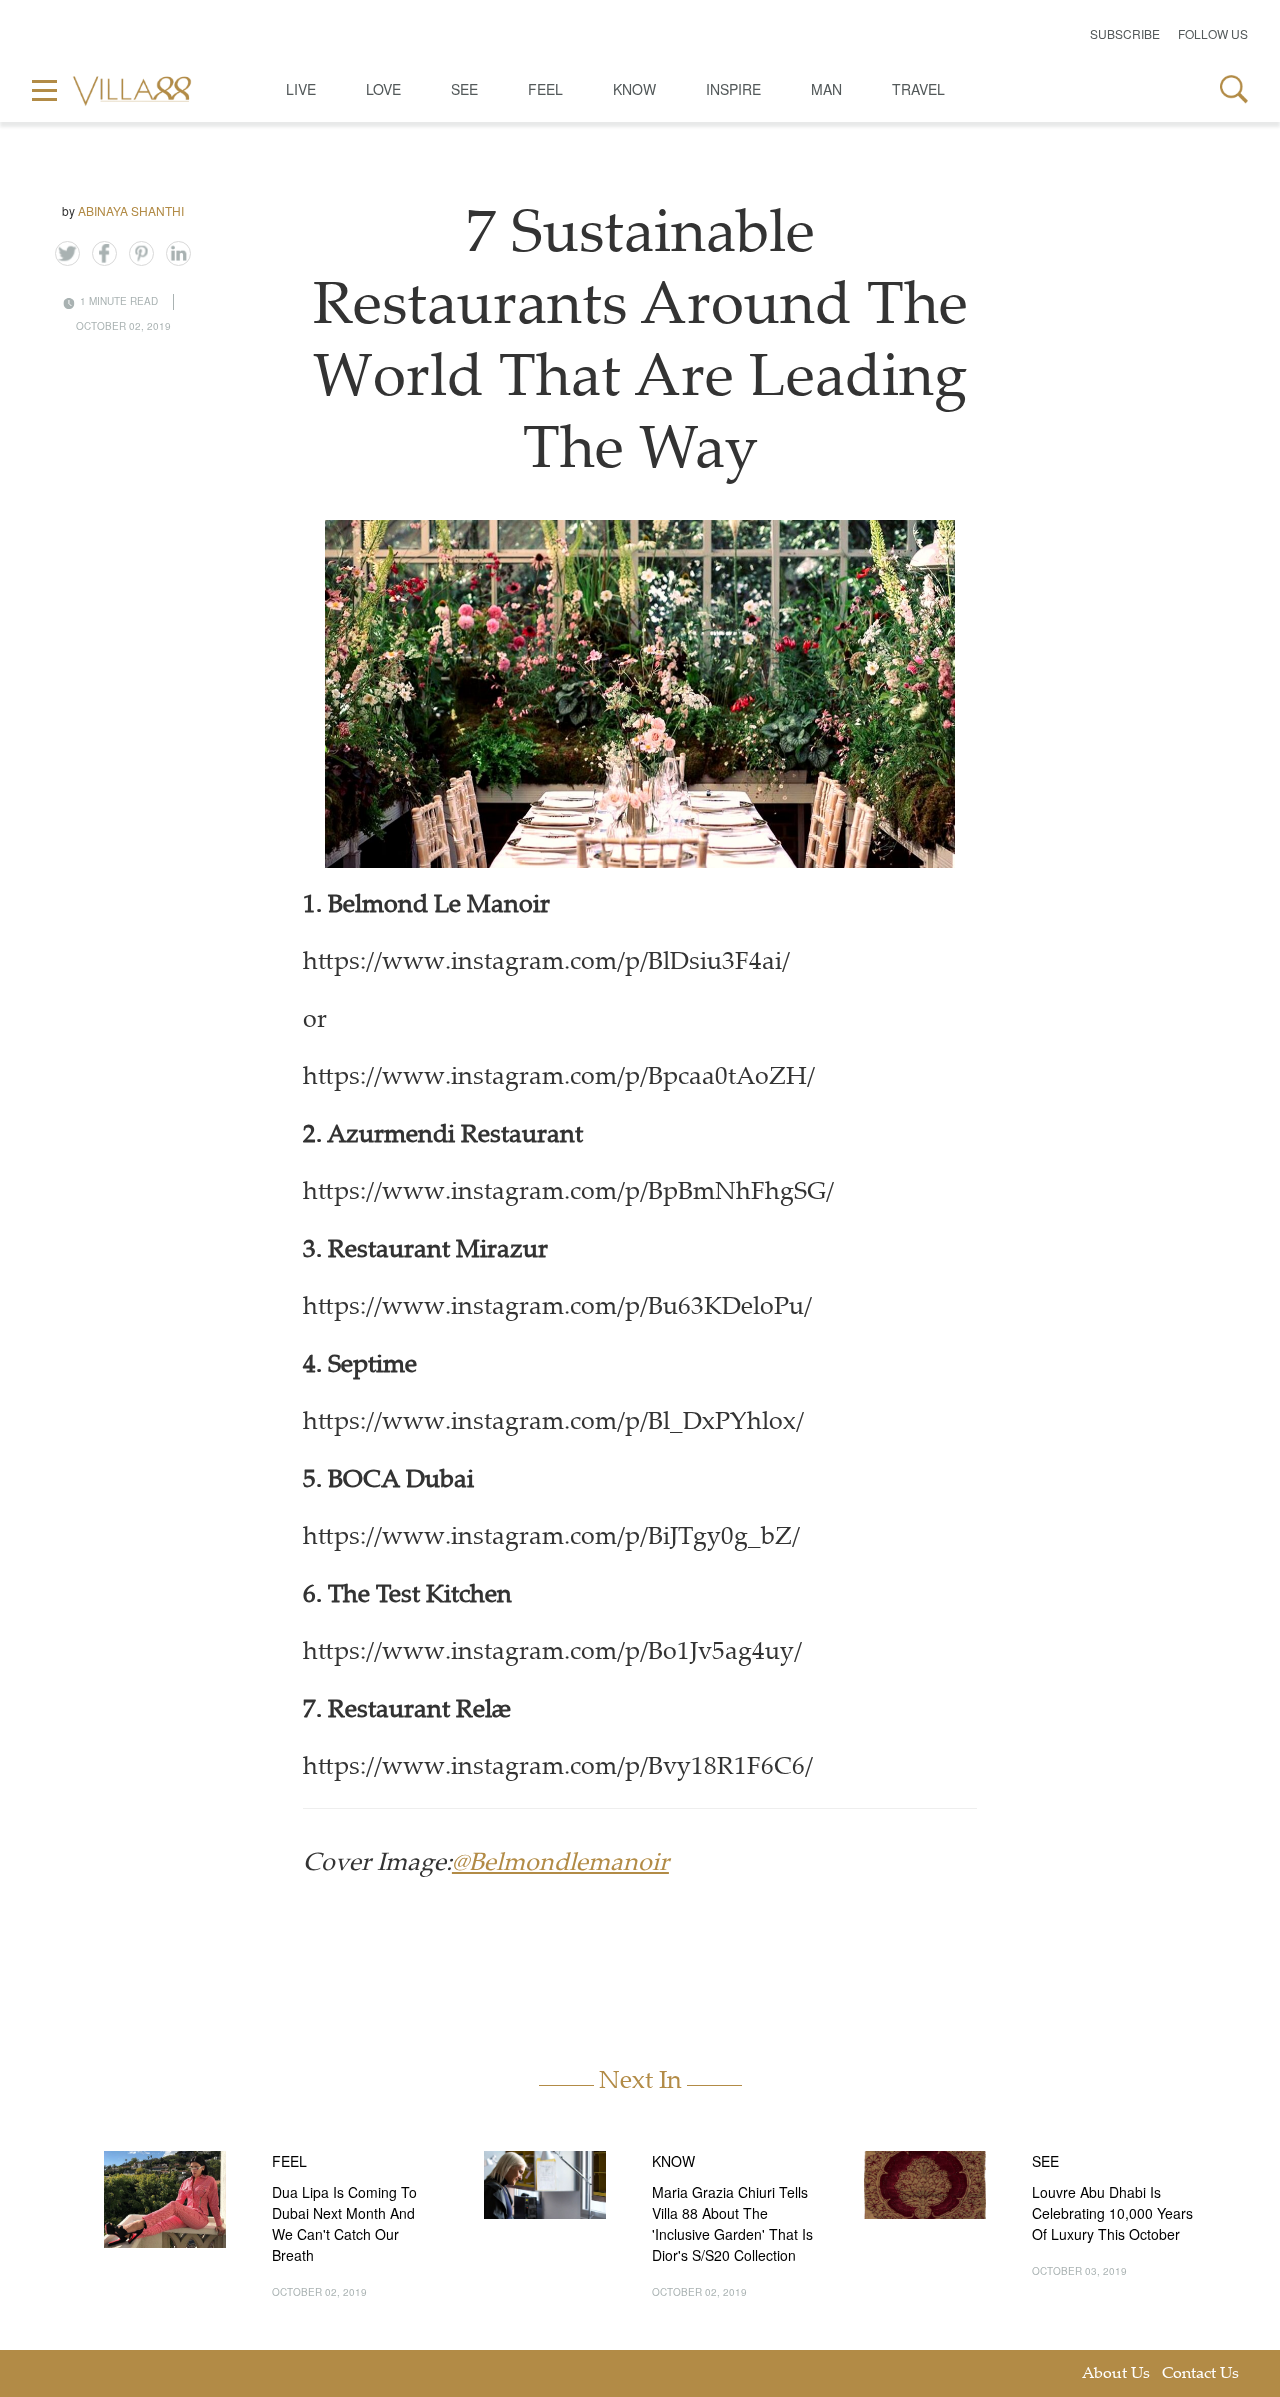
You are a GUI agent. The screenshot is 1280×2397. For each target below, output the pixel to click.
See (464, 89)
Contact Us (1200, 2374)
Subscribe (1125, 33)
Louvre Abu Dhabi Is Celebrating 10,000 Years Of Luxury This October (1112, 2213)
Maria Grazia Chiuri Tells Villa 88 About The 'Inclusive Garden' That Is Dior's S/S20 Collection (732, 2223)
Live (301, 89)
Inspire (733, 89)
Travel (918, 89)
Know (634, 89)
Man (826, 89)
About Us (1116, 2374)
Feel (545, 89)
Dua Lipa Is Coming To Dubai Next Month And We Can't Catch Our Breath (344, 2223)
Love (383, 89)
